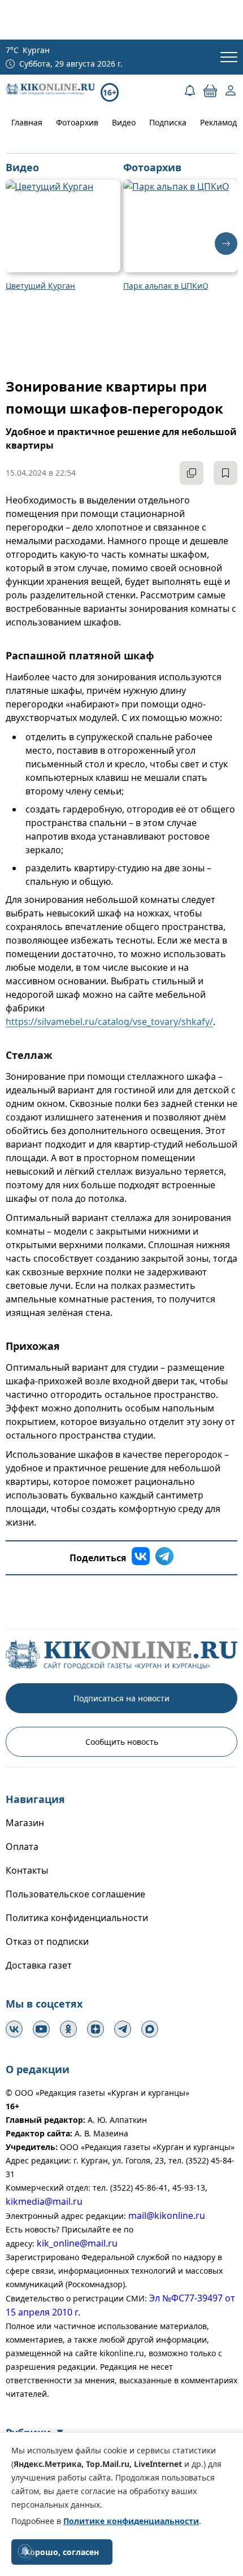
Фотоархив (77, 122)
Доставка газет (39, 1965)
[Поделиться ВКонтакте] (141, 1558)
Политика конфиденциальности (77, 1918)
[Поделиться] (192, 473)
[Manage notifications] (25, 2551)
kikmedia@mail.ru (44, 2201)
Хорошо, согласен (62, 2552)
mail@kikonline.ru (167, 2216)
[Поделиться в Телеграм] (164, 1558)
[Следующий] (226, 244)
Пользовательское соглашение (75, 1894)
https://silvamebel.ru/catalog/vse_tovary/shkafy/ (109, 1022)
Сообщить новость (122, 1742)
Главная (27, 122)
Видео (124, 122)
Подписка (168, 122)
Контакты (27, 1870)
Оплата (22, 1847)
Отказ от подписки (47, 1941)
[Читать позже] (225, 473)
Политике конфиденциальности (131, 2521)
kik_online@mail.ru (77, 2243)
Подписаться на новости (121, 1698)
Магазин (25, 1823)
